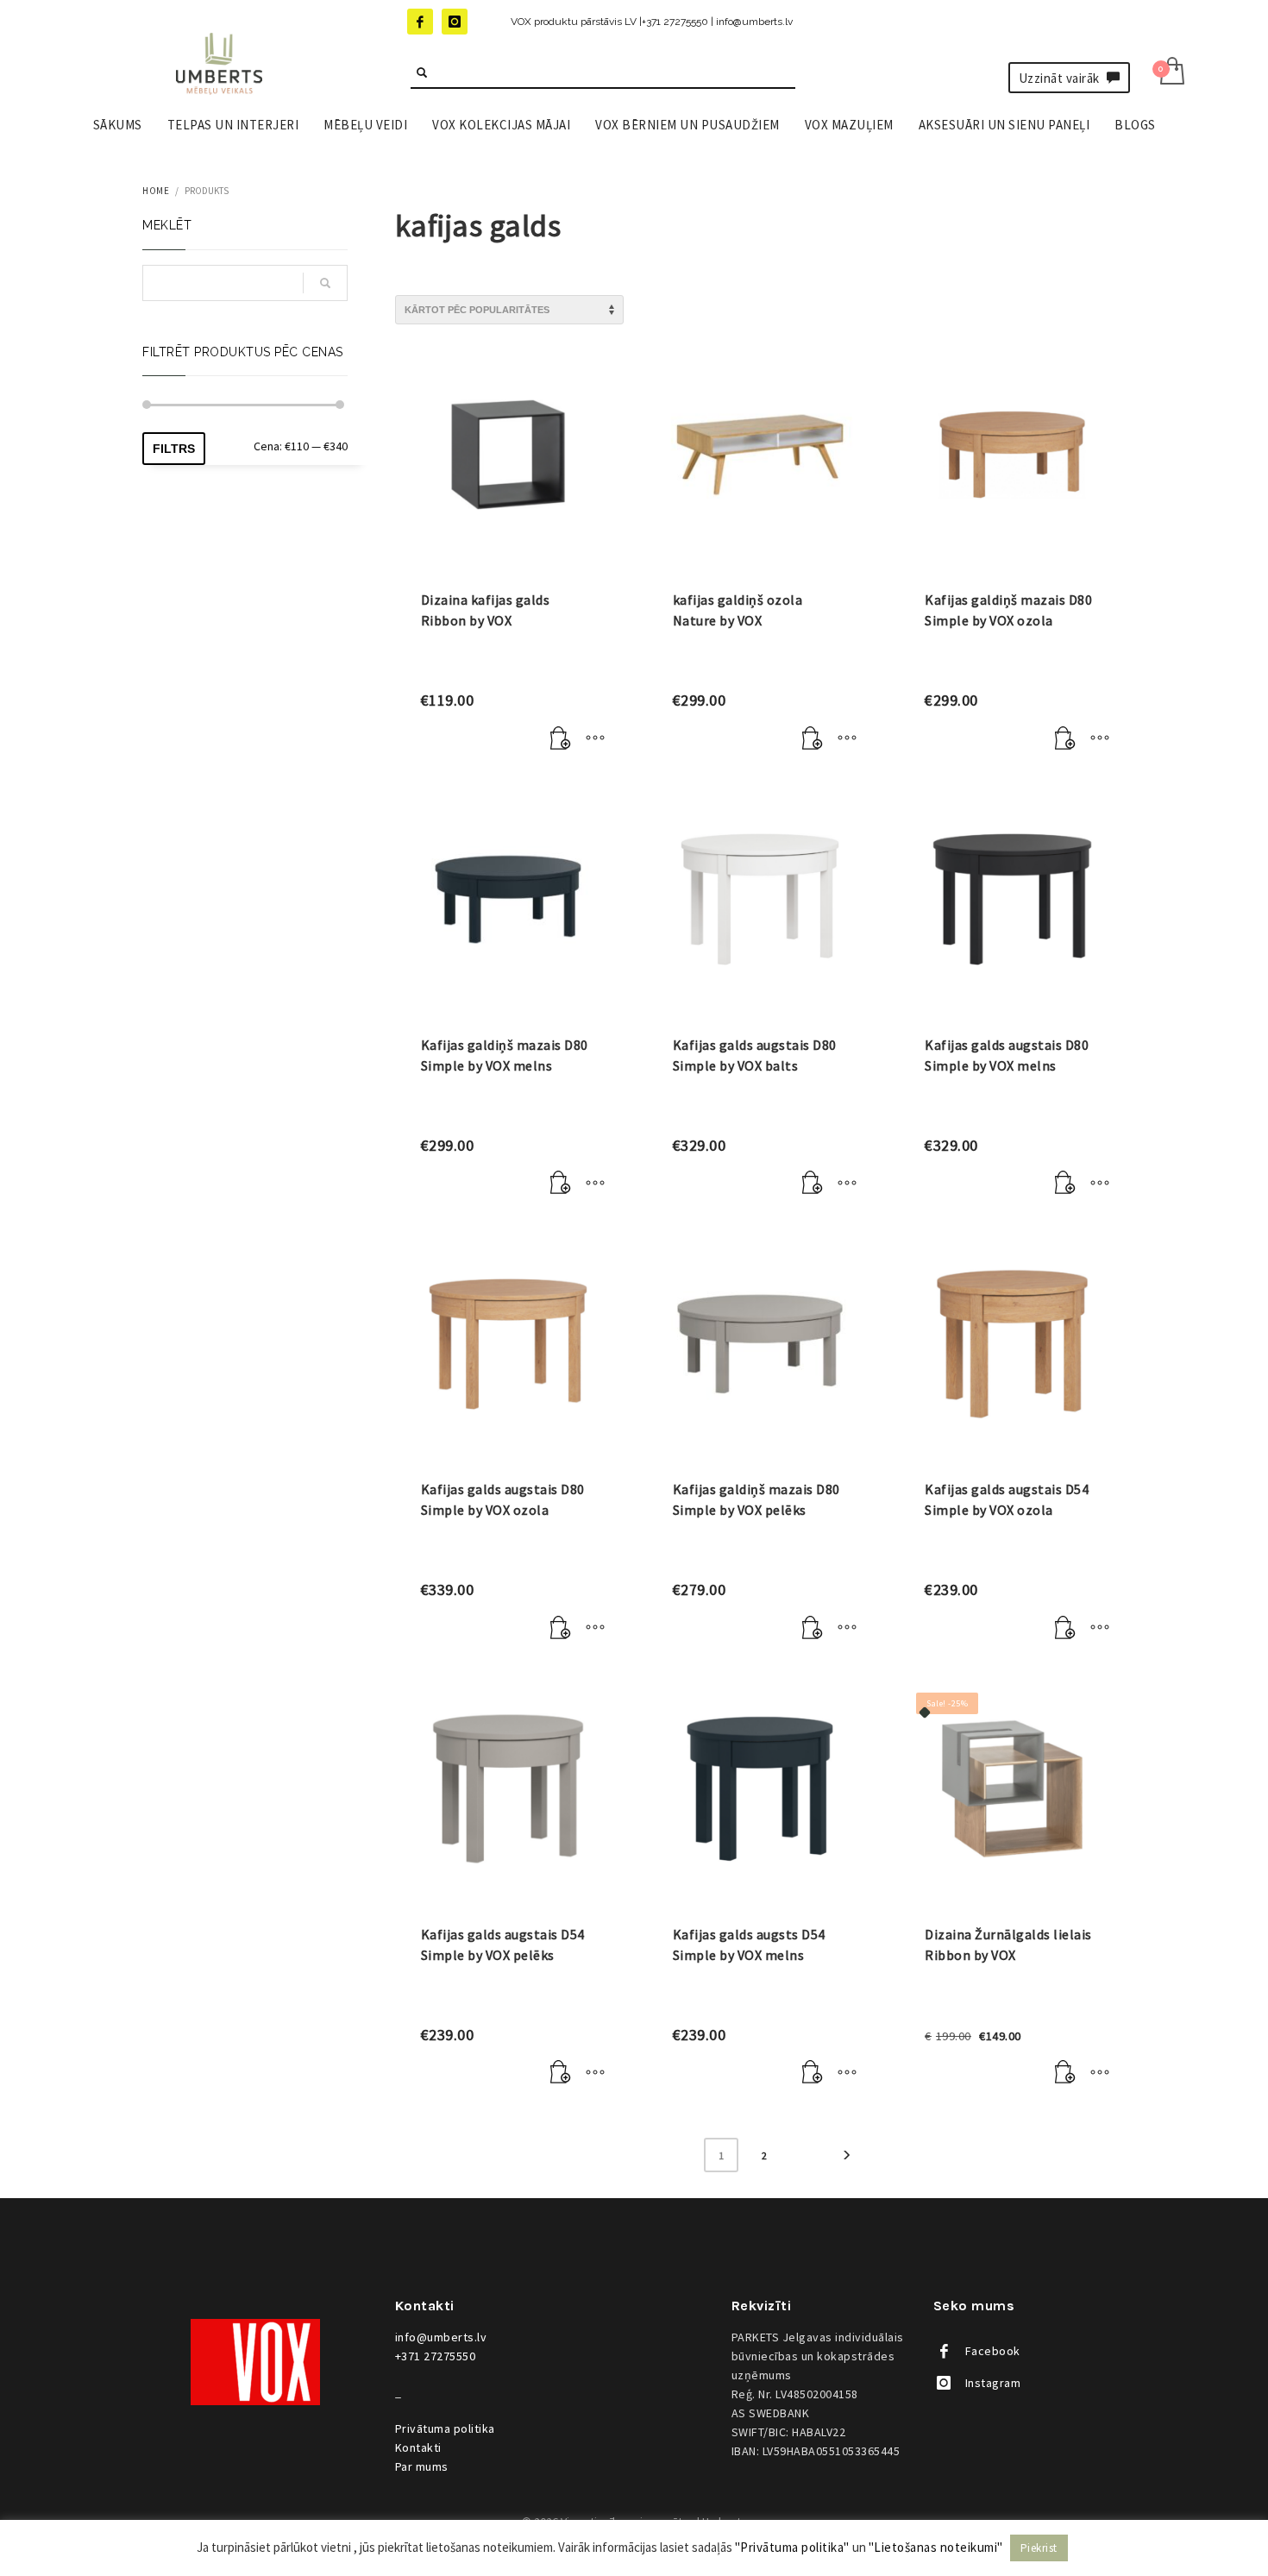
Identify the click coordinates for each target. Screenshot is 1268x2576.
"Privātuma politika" (792, 2547)
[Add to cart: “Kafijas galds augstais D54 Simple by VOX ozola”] (1065, 1628)
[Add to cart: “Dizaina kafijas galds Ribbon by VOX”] (561, 738)
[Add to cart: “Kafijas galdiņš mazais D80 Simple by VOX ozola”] (1065, 738)
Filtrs (174, 449)
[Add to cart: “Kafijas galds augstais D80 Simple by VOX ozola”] (561, 1628)
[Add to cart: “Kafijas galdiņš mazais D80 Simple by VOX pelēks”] (813, 1628)
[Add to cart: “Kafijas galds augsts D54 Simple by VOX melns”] (813, 2073)
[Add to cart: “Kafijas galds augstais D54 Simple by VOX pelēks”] (561, 2073)
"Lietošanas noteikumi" (936, 2547)
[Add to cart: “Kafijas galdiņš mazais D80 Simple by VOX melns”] (561, 1184)
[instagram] (455, 22)
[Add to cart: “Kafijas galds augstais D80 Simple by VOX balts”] (813, 1184)
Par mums (422, 2466)
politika (445, 2428)
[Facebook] (420, 22)
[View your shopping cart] (1171, 73)
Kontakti (418, 2447)
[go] (422, 72)
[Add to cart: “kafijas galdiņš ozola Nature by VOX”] (813, 738)
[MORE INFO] (595, 738)
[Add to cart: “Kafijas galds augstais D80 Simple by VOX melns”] (1065, 1184)
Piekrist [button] (1039, 2548)
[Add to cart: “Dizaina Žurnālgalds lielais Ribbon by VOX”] (1065, 2073)
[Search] (325, 283)
